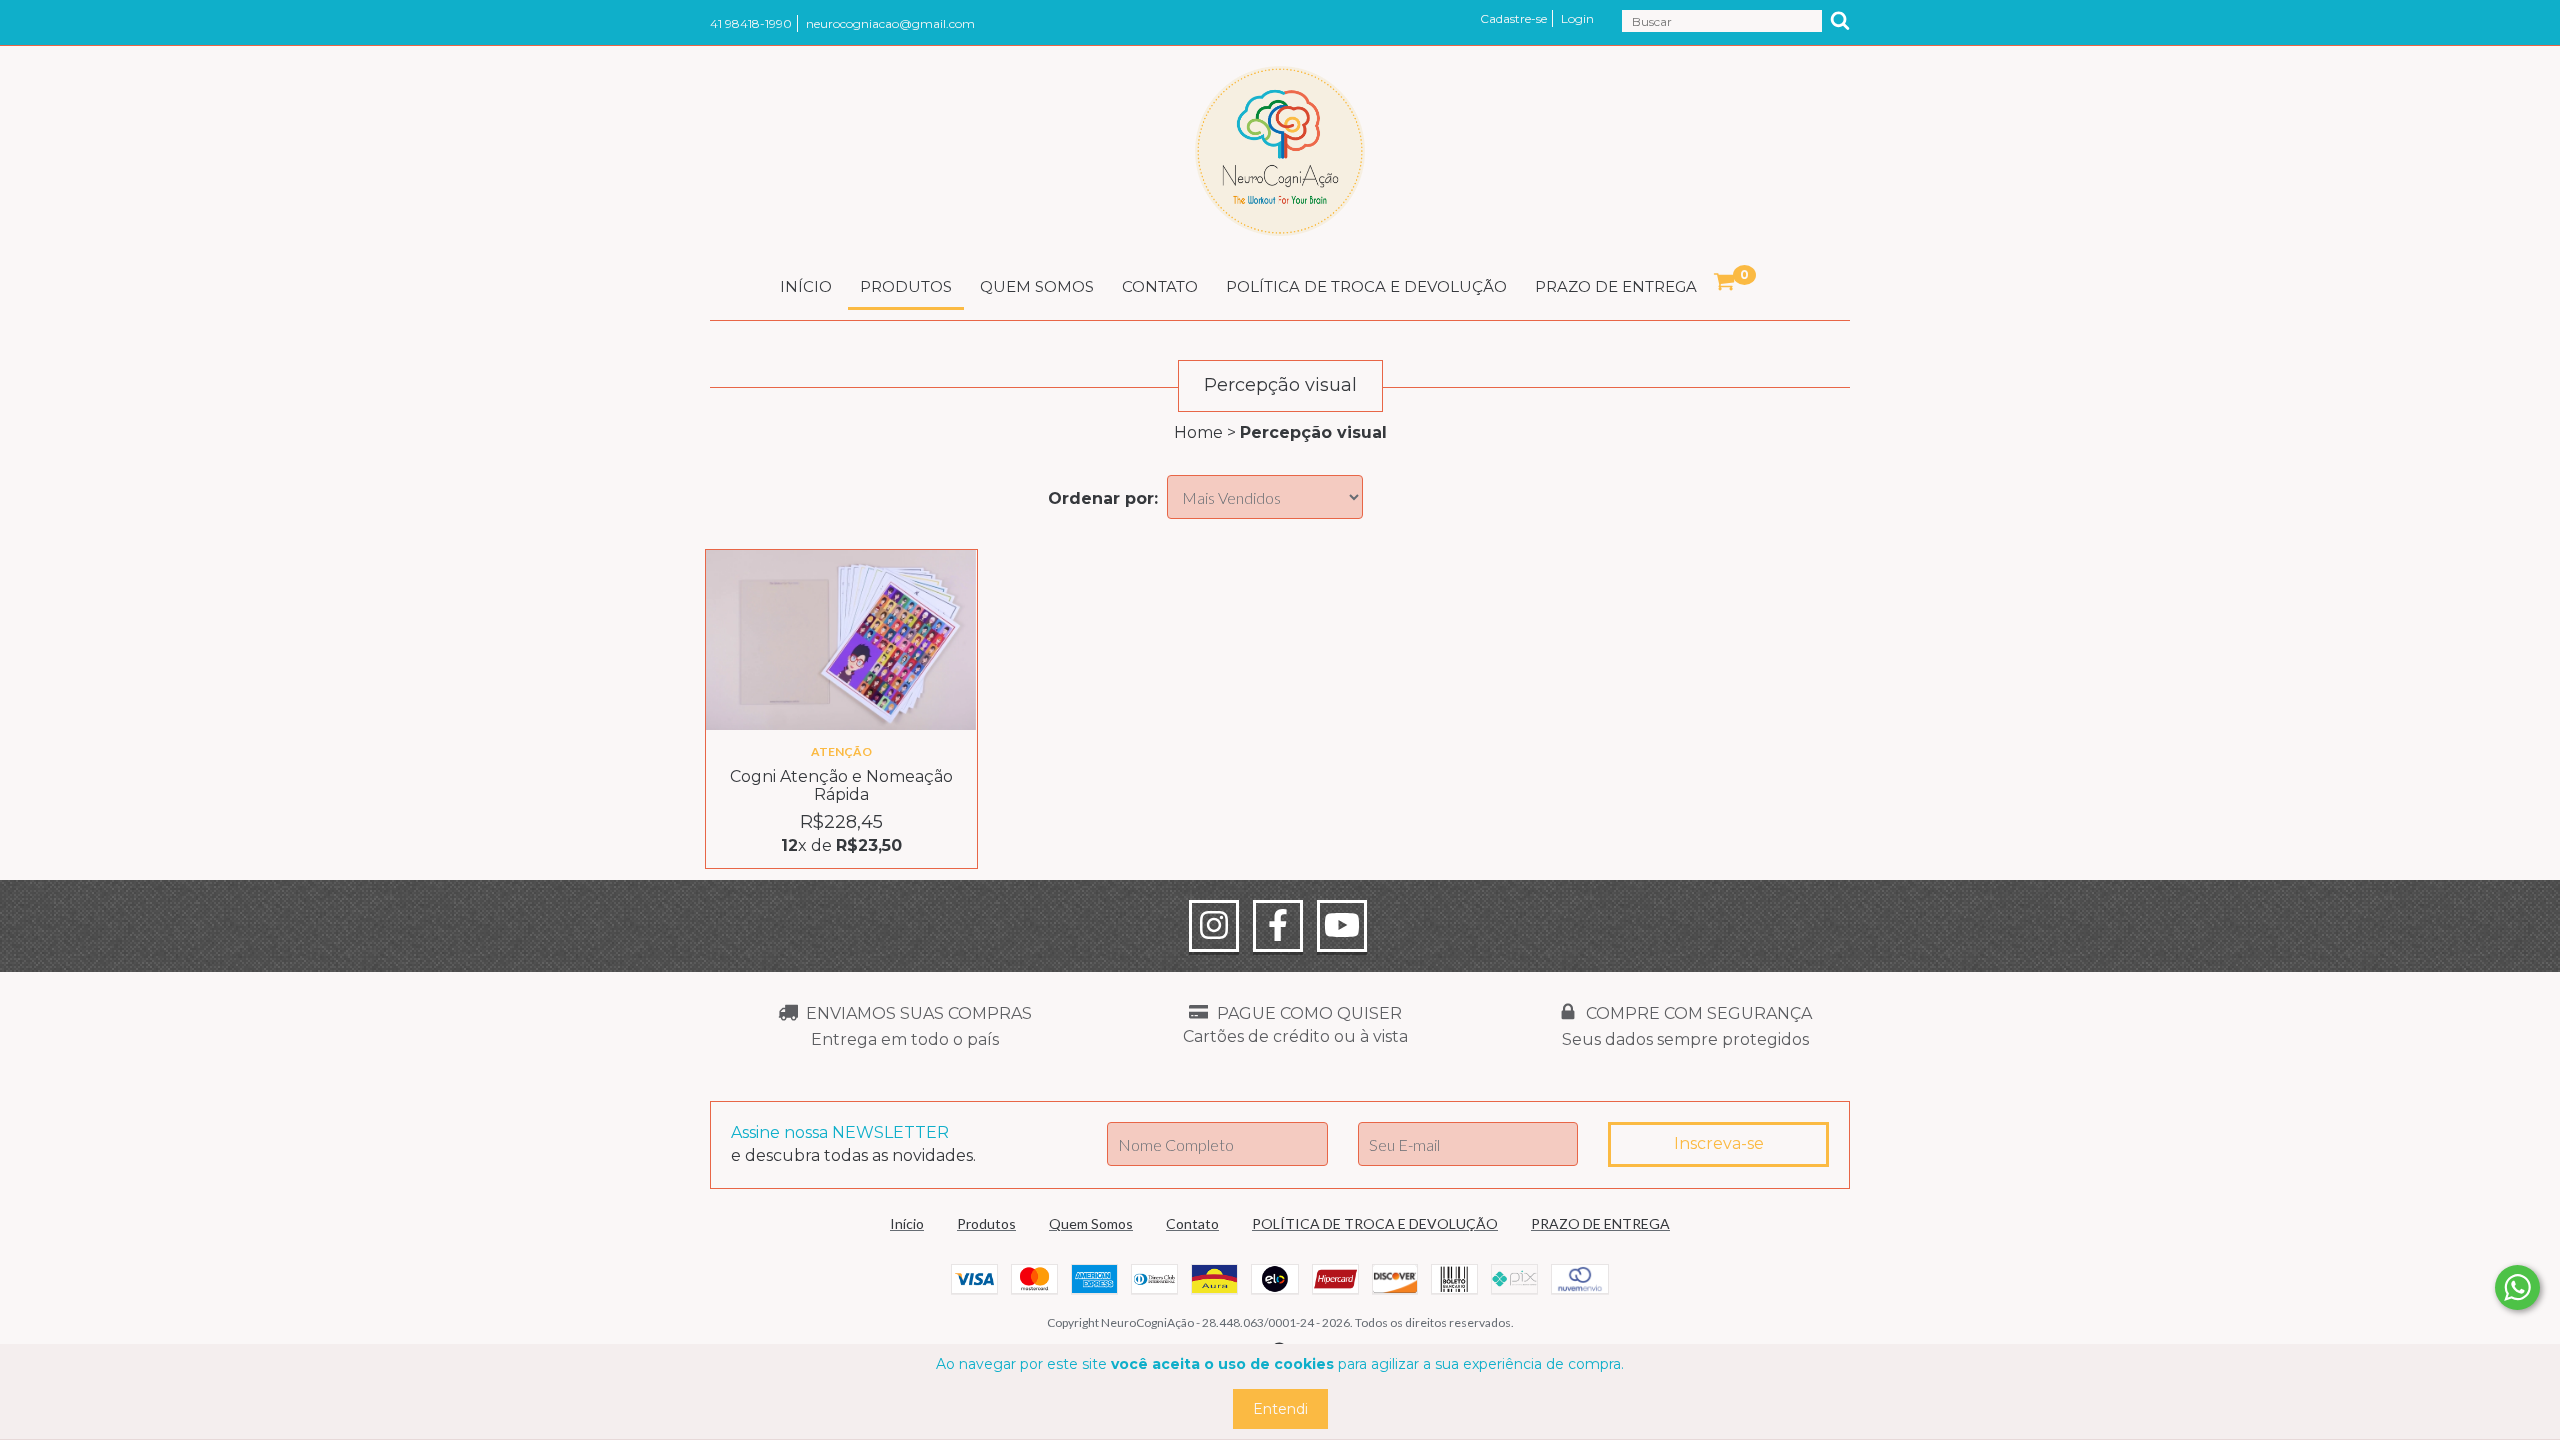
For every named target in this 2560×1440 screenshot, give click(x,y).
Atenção (841, 751)
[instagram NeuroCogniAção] (1214, 926)
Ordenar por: (1103, 498)
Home (1198, 432)
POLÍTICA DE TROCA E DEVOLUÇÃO (1366, 286)
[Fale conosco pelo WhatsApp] (2517, 1287)
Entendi (1280, 1409)
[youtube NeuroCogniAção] (1342, 926)
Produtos (906, 286)
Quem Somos (1037, 286)
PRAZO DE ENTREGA (1616, 286)
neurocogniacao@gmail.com (890, 23)
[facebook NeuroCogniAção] (1278, 926)
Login (1577, 18)
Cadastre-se (1513, 18)
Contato (1160, 286)
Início (806, 286)
